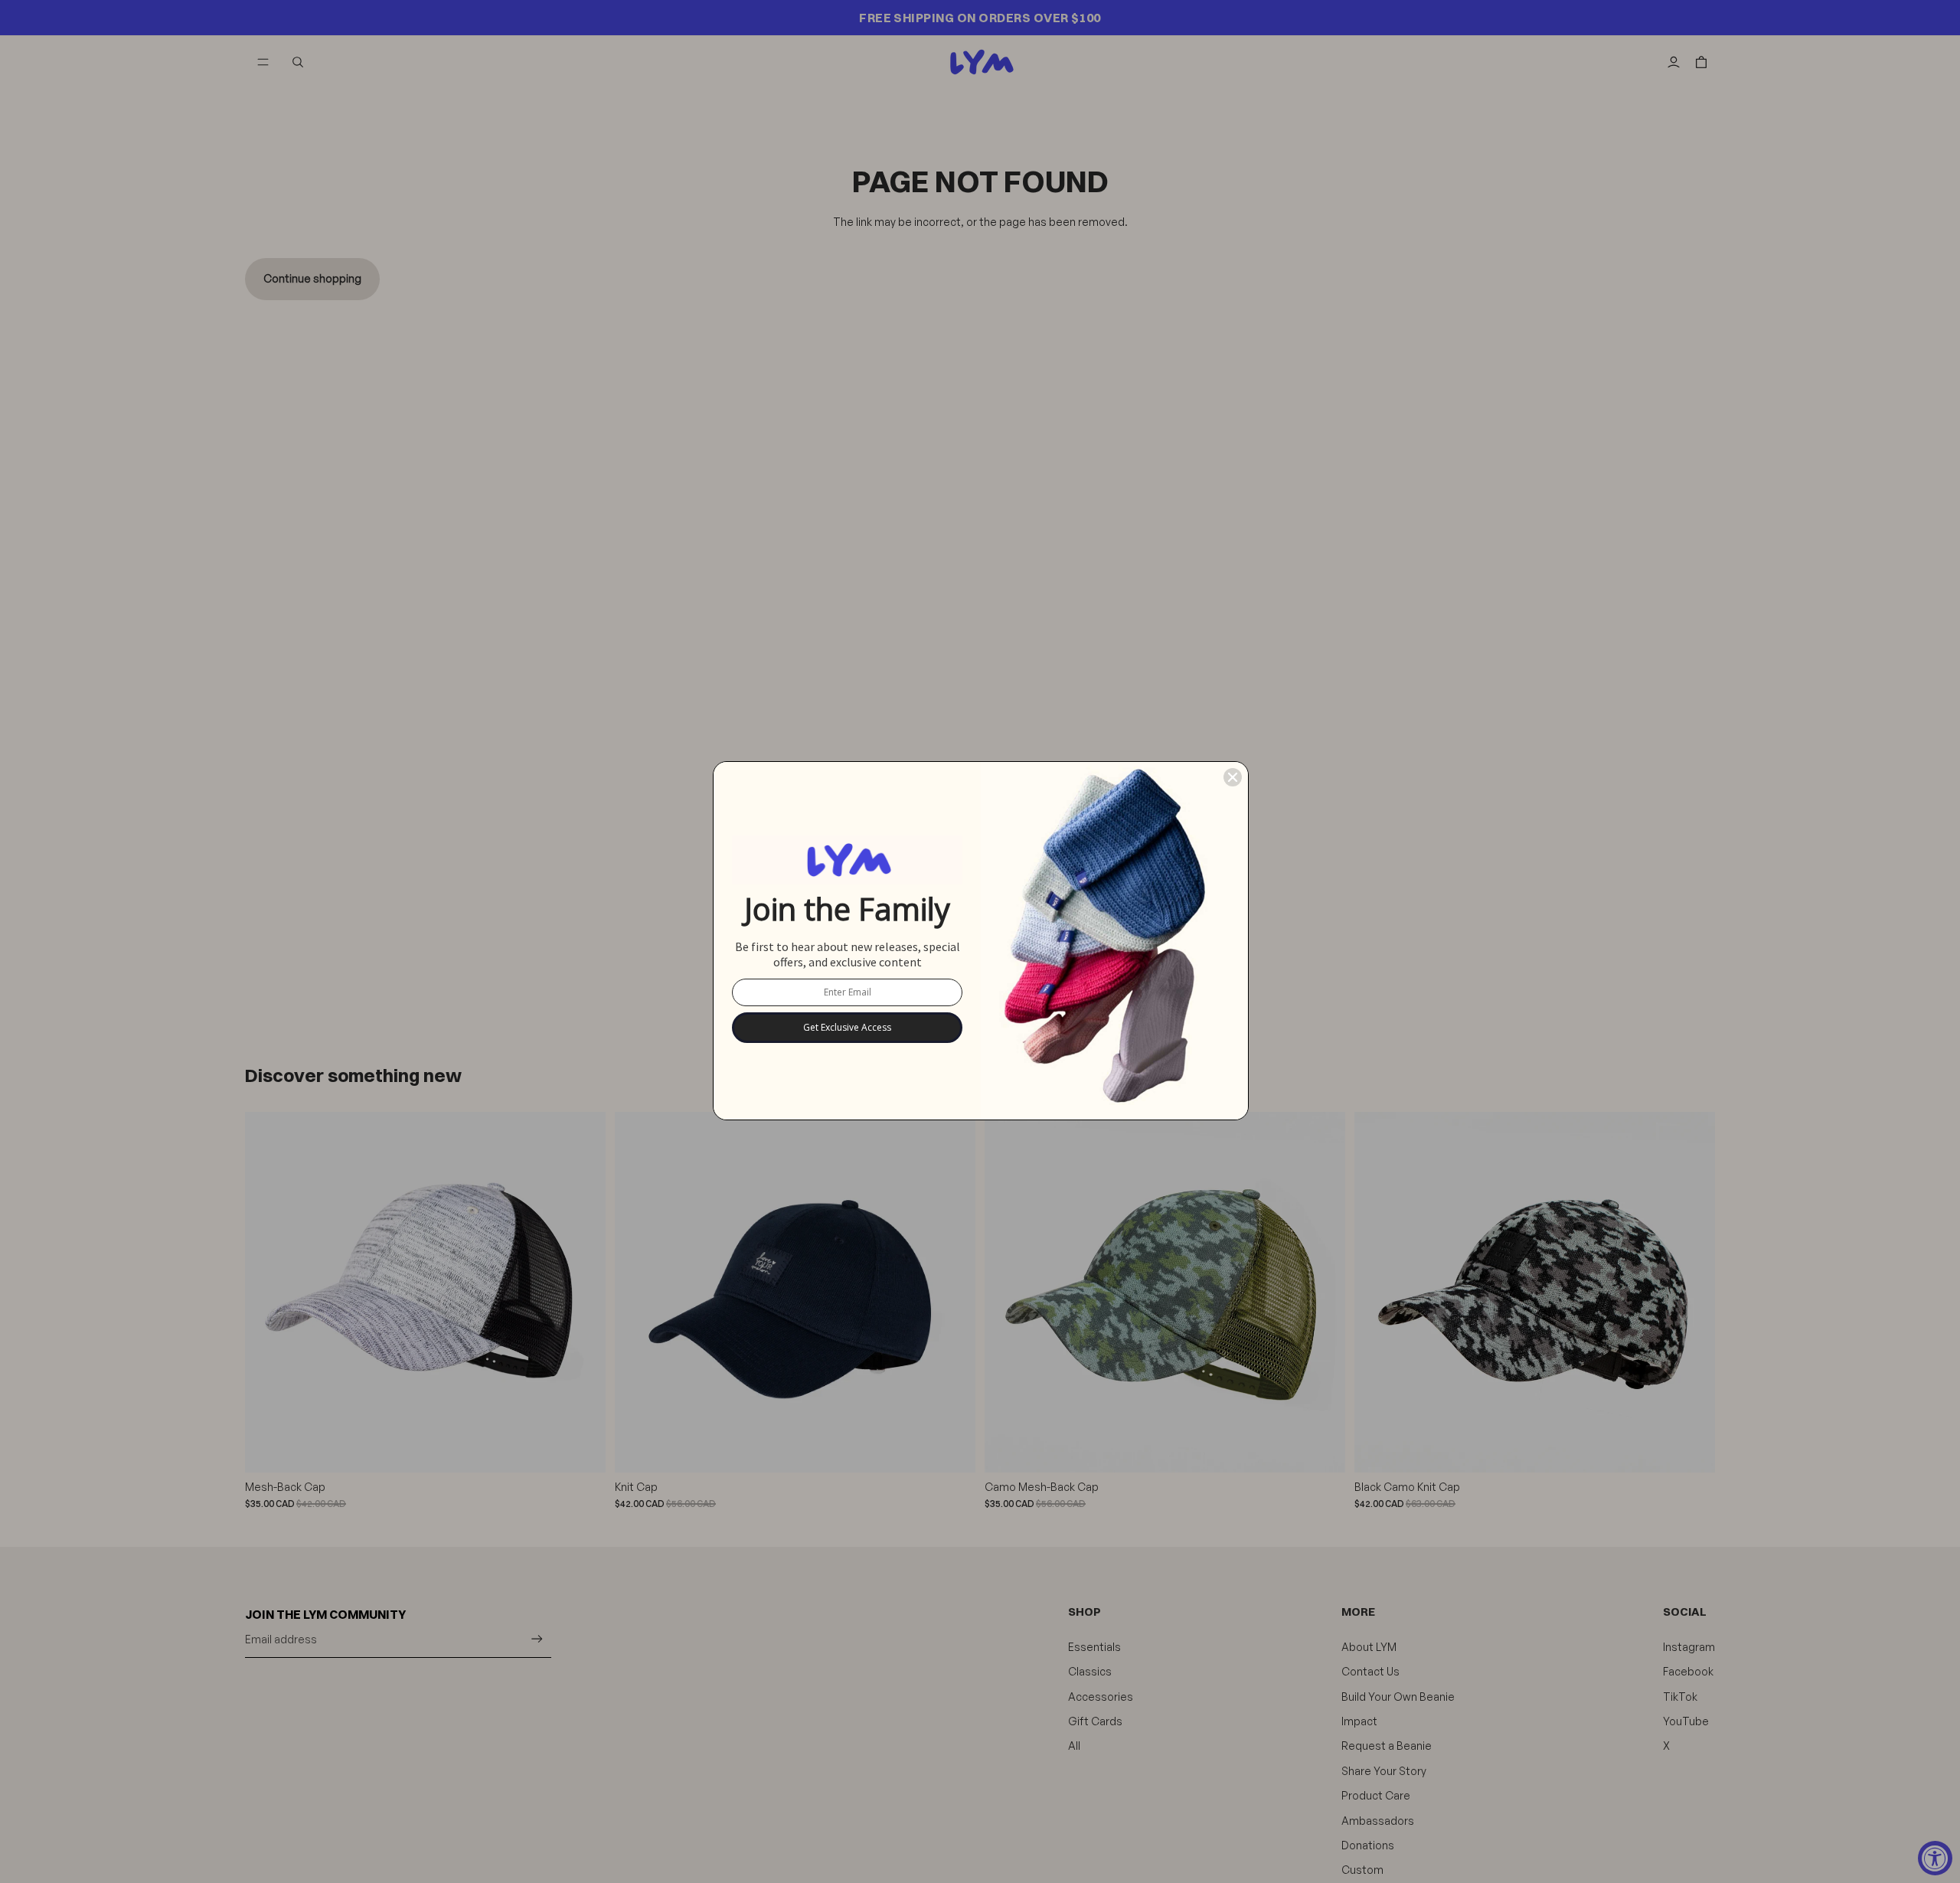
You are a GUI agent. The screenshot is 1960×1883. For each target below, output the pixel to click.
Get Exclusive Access (847, 1027)
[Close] (1233, 777)
